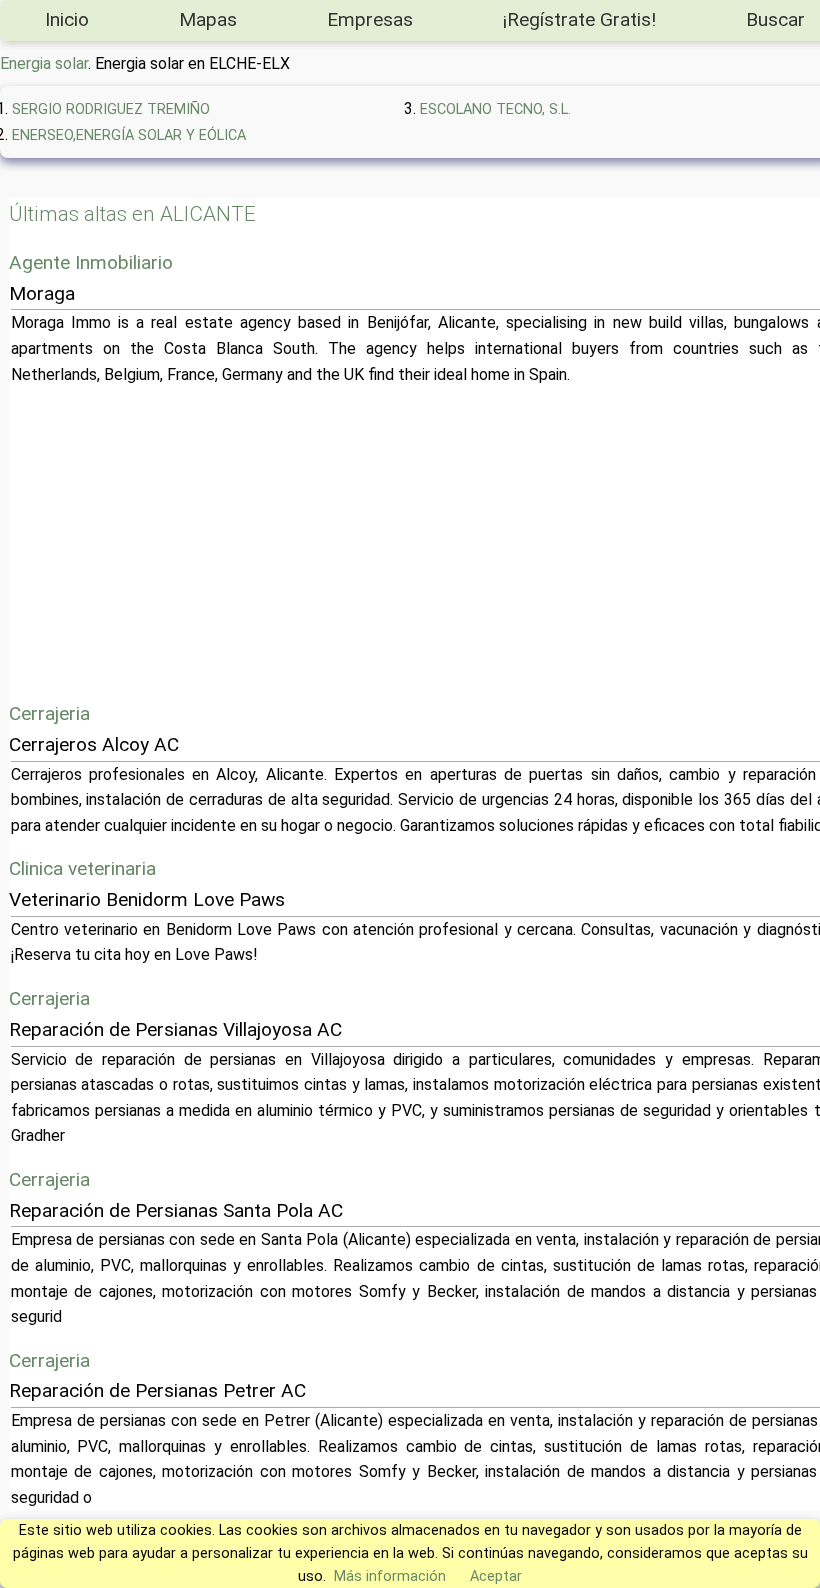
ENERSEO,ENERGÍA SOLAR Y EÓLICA (129, 135)
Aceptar (496, 1576)
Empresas (370, 19)
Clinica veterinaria (82, 868)
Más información (390, 1576)
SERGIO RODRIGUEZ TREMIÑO (111, 109)
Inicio (67, 19)
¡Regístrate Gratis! (579, 19)
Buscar (775, 19)
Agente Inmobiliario (91, 262)
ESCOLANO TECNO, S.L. (495, 109)
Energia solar (44, 63)
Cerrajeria (49, 713)
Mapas (208, 19)
